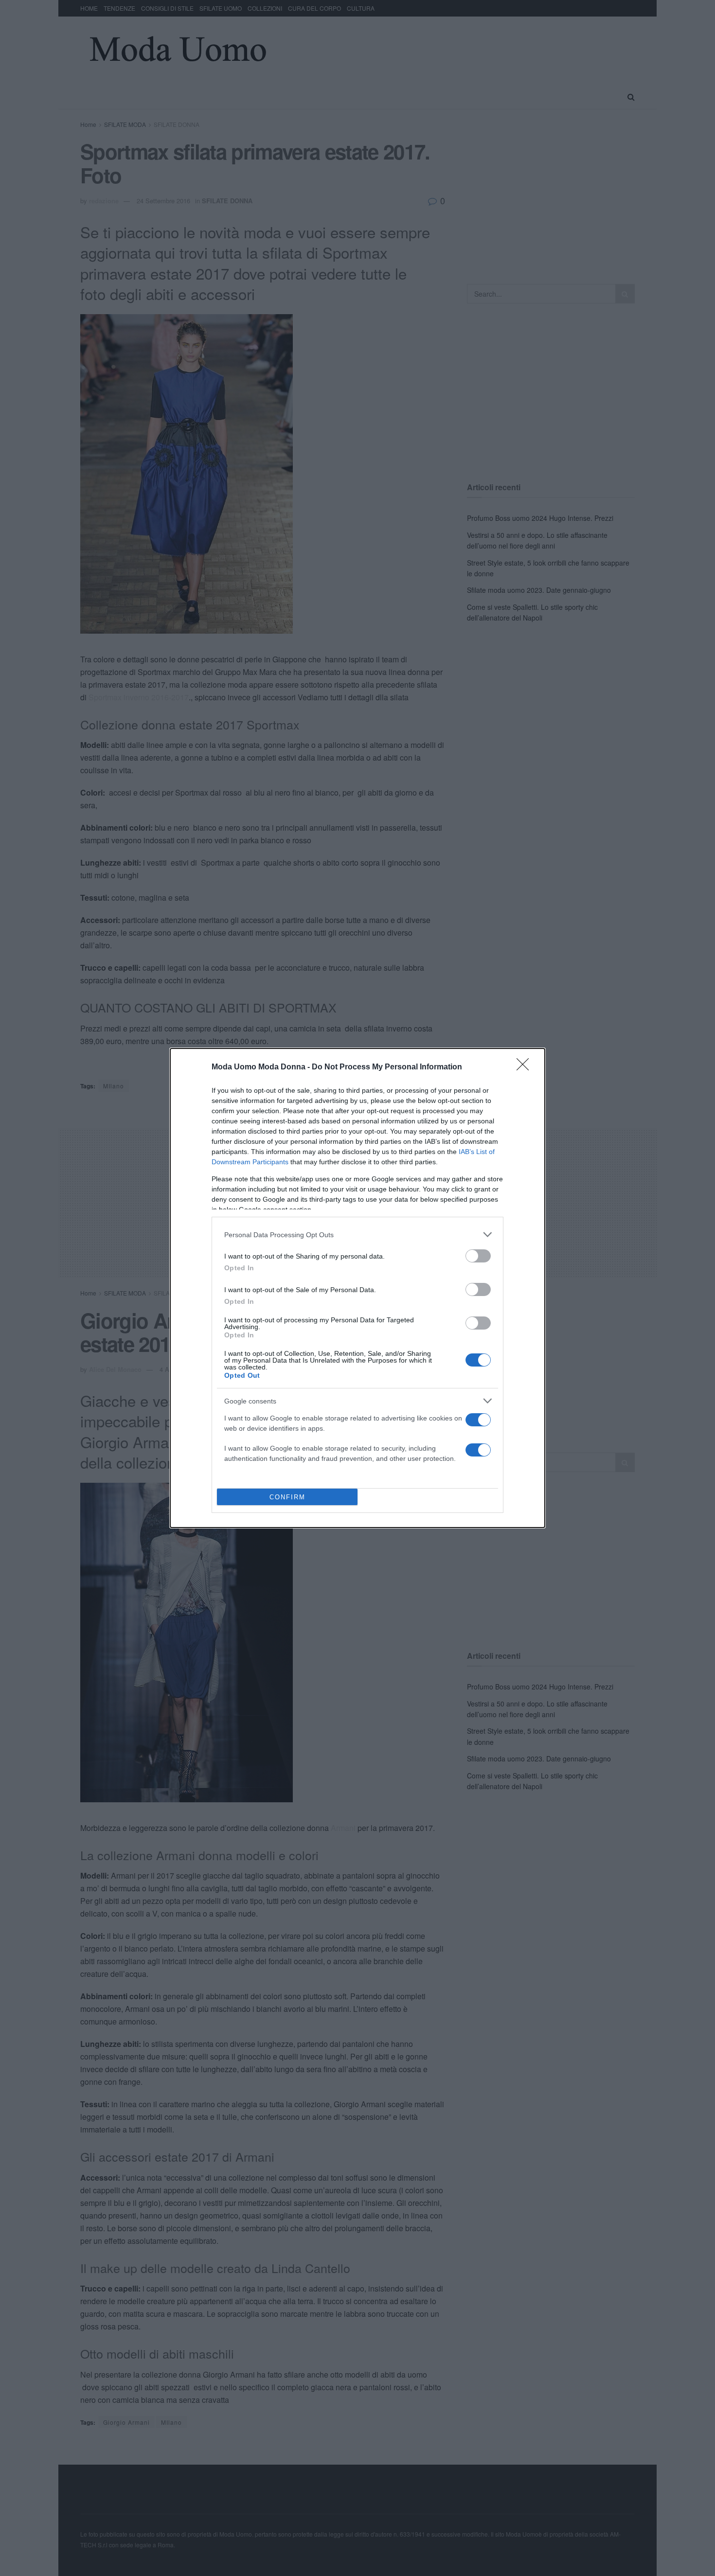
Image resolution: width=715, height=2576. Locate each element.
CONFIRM (287, 1497)
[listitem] (357, 1235)
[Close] (526, 1067)
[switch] (478, 1256)
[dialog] (357, 1288)
